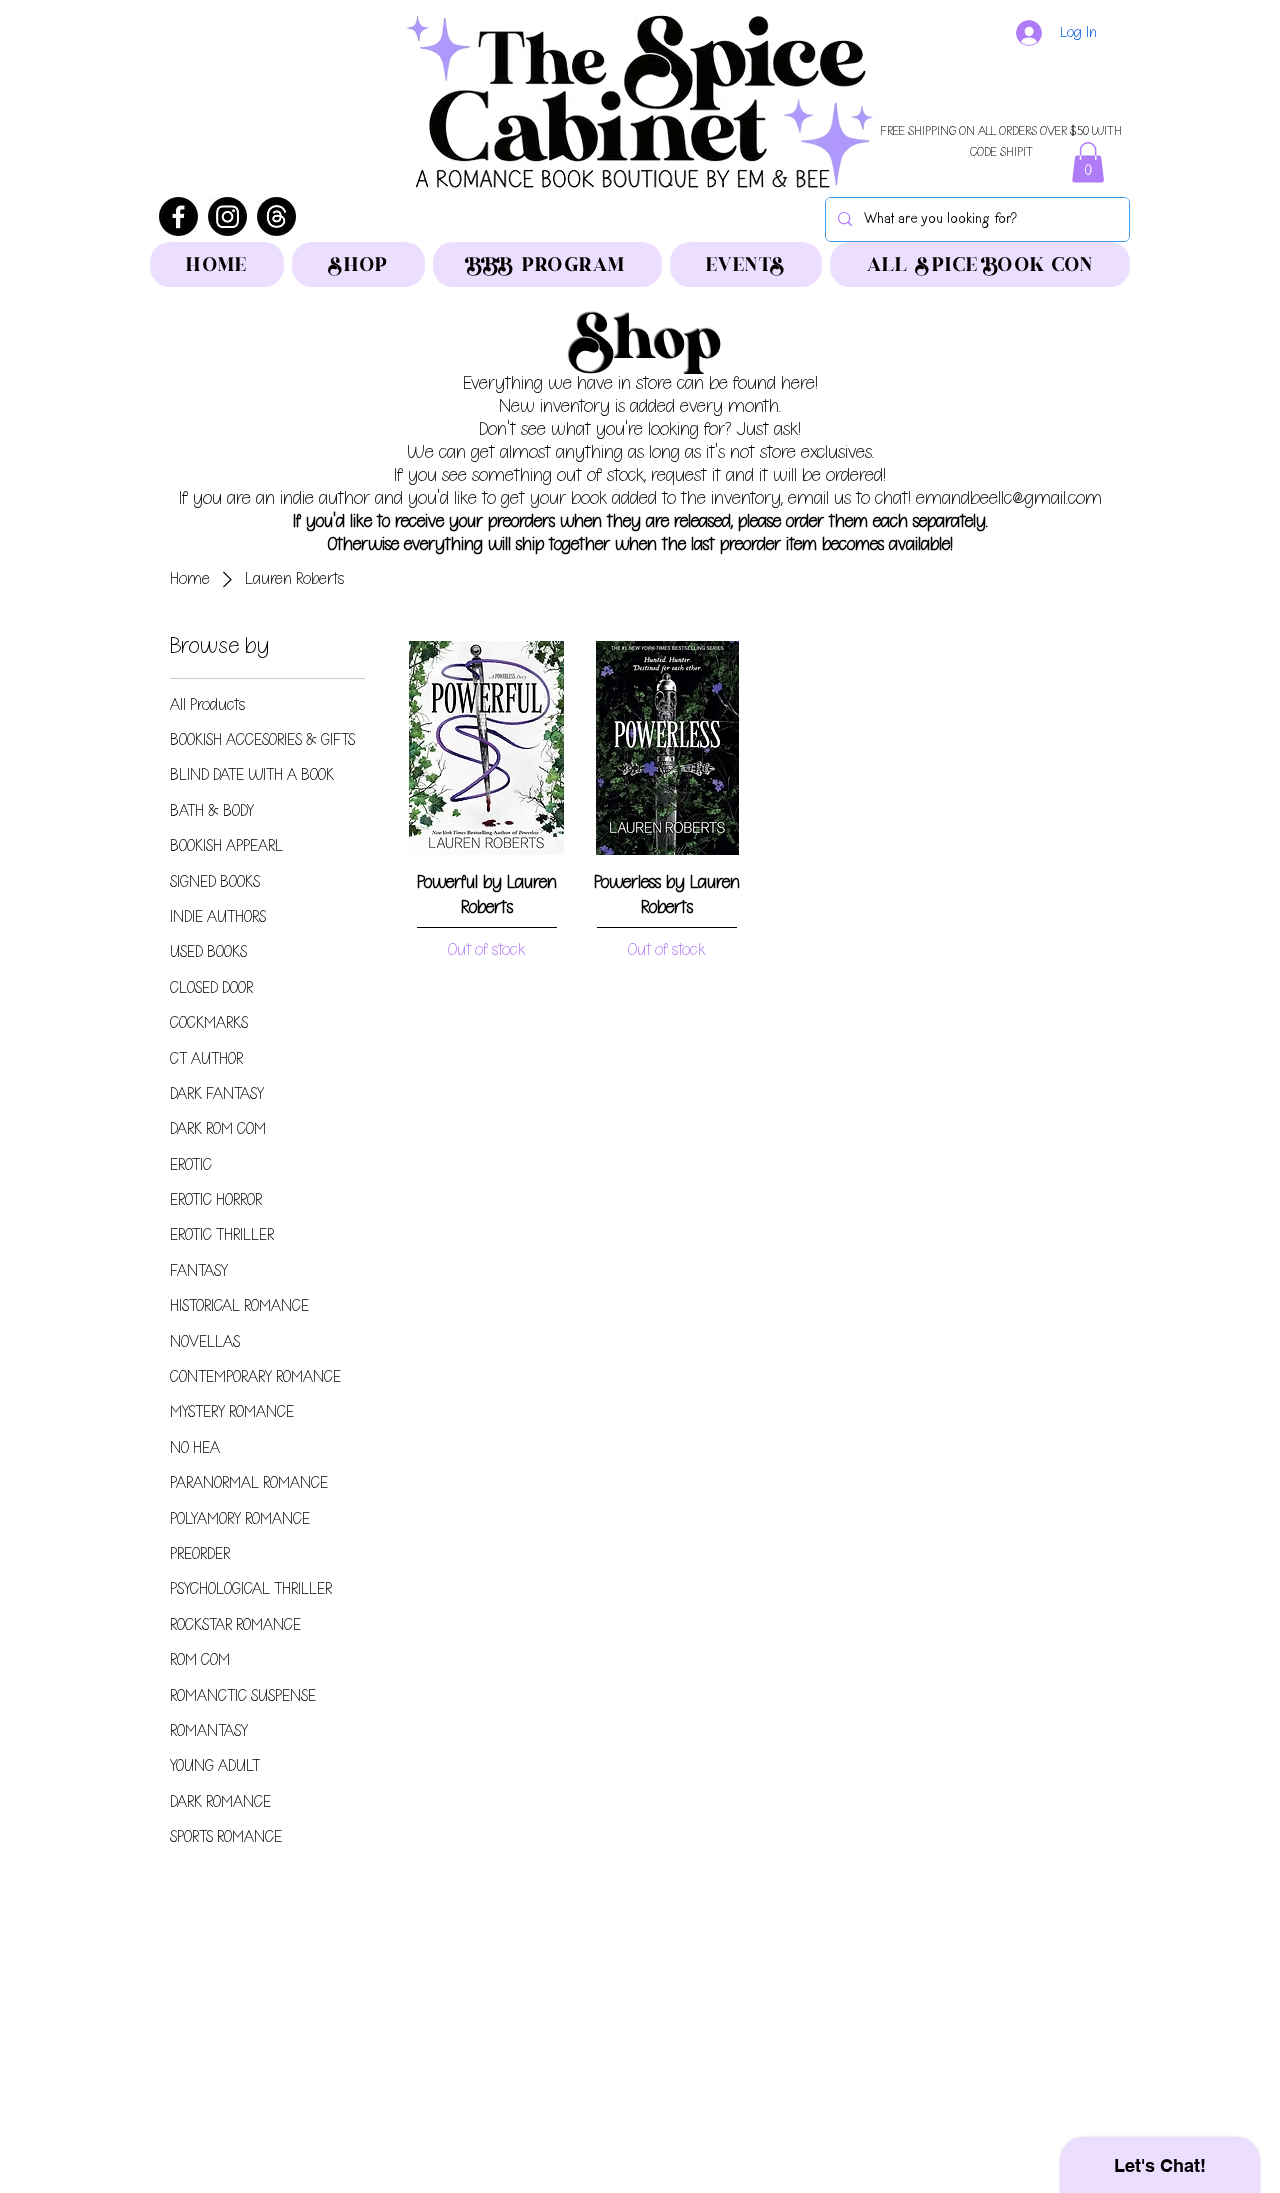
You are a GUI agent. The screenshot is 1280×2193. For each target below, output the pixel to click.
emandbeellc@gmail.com (1009, 498)
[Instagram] (227, 216)
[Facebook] (178, 216)
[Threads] (276, 216)
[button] (1088, 162)
